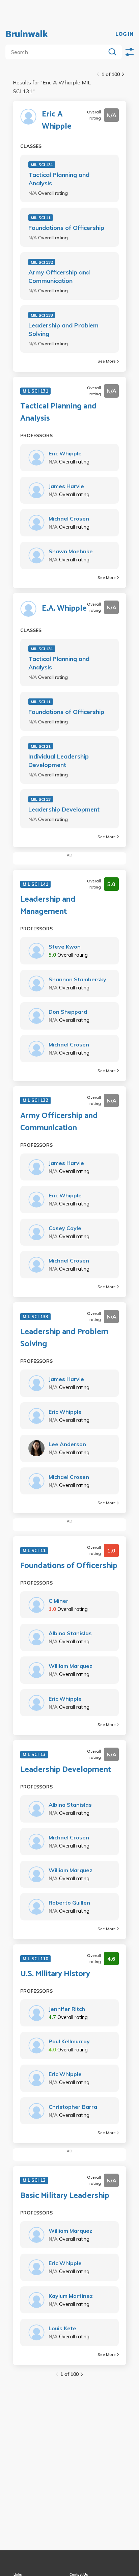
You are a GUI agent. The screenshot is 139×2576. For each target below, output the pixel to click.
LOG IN (124, 34)
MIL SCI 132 (42, 262)
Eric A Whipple (57, 121)
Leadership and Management (48, 906)
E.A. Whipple (64, 609)
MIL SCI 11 (41, 218)
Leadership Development (64, 809)
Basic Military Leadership (65, 2196)
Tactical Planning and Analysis (59, 179)
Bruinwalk (27, 34)
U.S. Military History (55, 1974)
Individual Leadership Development (59, 761)
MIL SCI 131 (42, 165)
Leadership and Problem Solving (63, 329)
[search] (57, 52)
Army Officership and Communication (59, 276)
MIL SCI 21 (41, 746)
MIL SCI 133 (42, 315)
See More (107, 361)
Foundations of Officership (66, 228)
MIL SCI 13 (41, 799)
